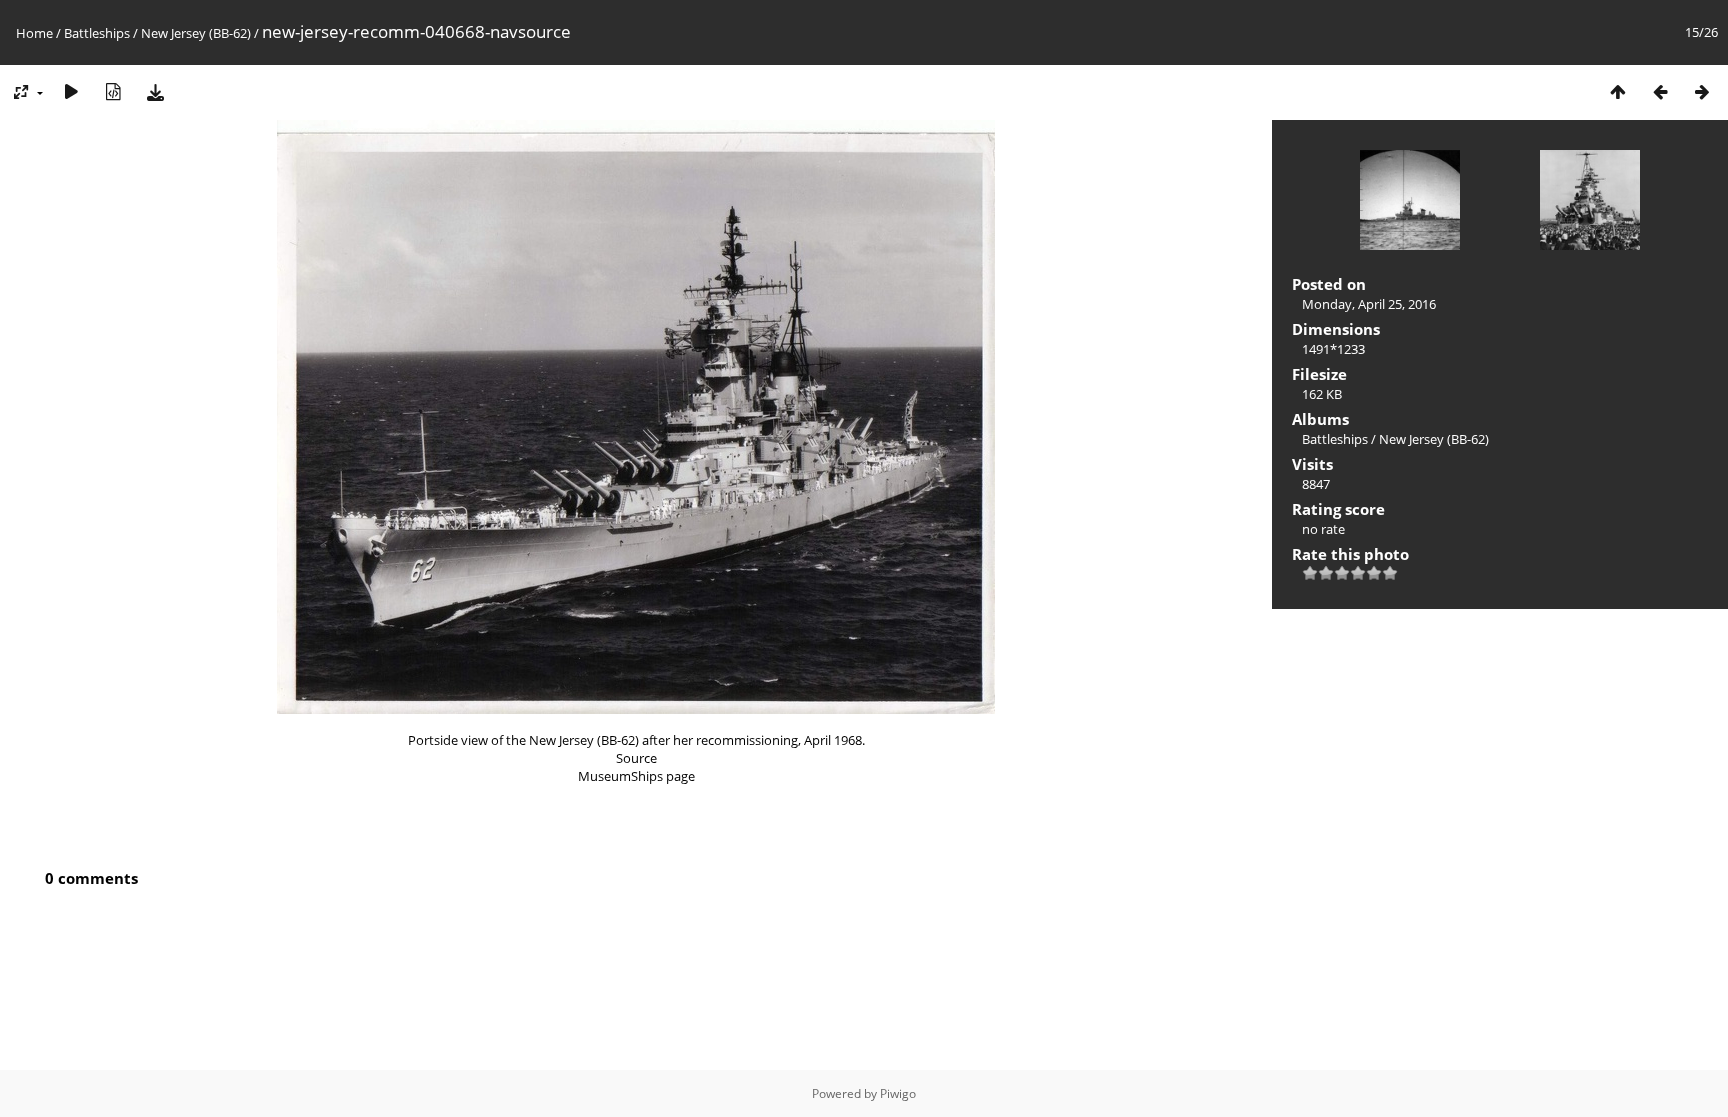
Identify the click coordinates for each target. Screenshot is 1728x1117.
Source (636, 758)
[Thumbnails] (1618, 91)
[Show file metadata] (113, 91)
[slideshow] (71, 91)
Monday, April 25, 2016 (1369, 304)
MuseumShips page (636, 776)
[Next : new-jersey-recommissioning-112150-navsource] (1702, 91)
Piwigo (898, 1093)
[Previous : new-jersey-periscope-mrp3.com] (1660, 91)
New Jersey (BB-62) (196, 33)
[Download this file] (155, 91)
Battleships (97, 33)
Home (34, 33)
